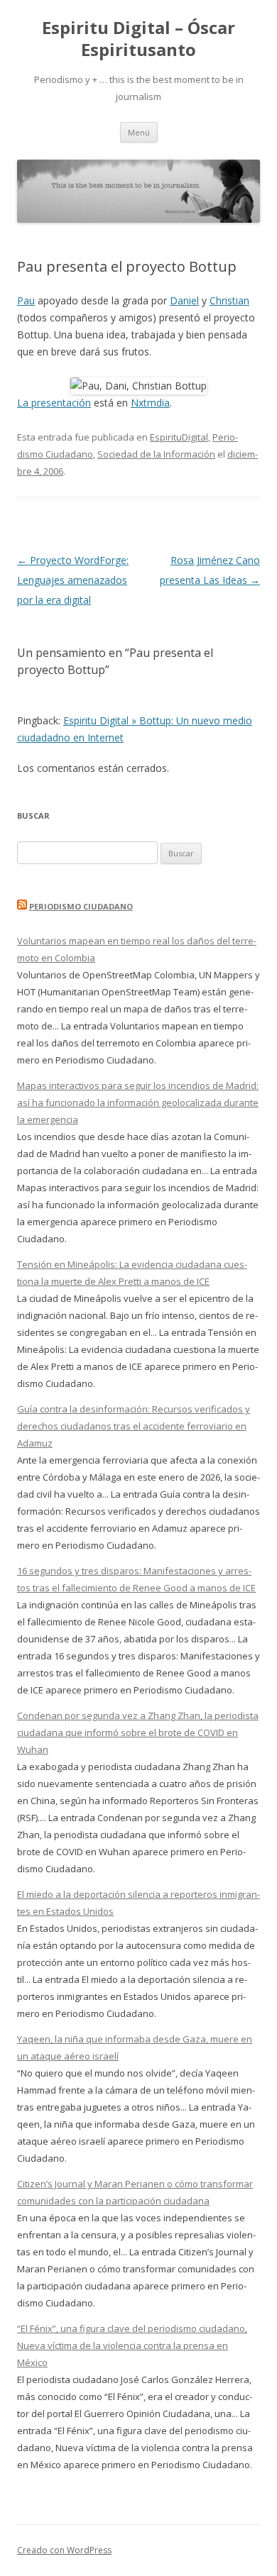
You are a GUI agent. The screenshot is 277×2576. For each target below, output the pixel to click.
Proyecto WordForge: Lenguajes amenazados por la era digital (73, 580)
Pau (26, 300)
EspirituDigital (179, 437)
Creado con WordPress (64, 2550)
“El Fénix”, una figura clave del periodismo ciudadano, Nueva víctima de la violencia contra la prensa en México (132, 2345)
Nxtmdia (150, 403)
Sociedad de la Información (156, 454)
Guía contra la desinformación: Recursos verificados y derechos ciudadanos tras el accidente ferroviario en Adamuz (134, 1426)
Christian (229, 300)
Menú (139, 132)
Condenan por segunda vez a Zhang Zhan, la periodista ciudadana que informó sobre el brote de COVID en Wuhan (138, 1732)
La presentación (54, 403)
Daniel (184, 300)
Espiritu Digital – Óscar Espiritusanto (138, 39)
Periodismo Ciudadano (81, 906)
